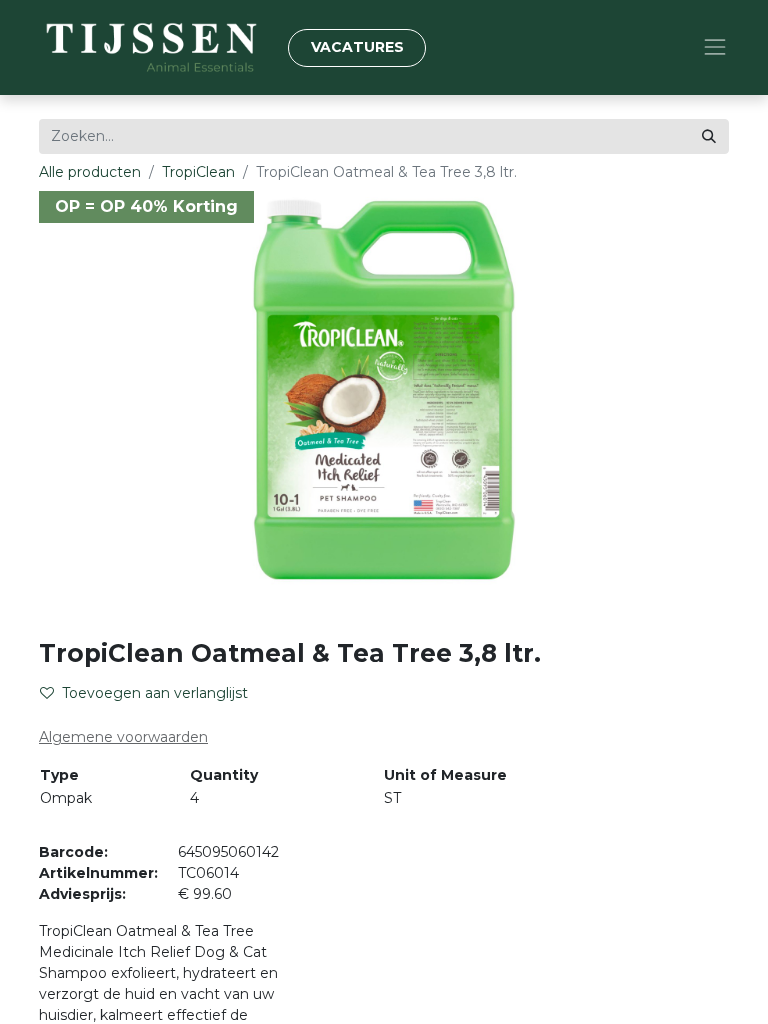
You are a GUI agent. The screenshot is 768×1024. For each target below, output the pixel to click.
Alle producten (90, 172)
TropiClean (198, 172)
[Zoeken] (709, 136)
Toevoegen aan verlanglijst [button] (155, 693)
